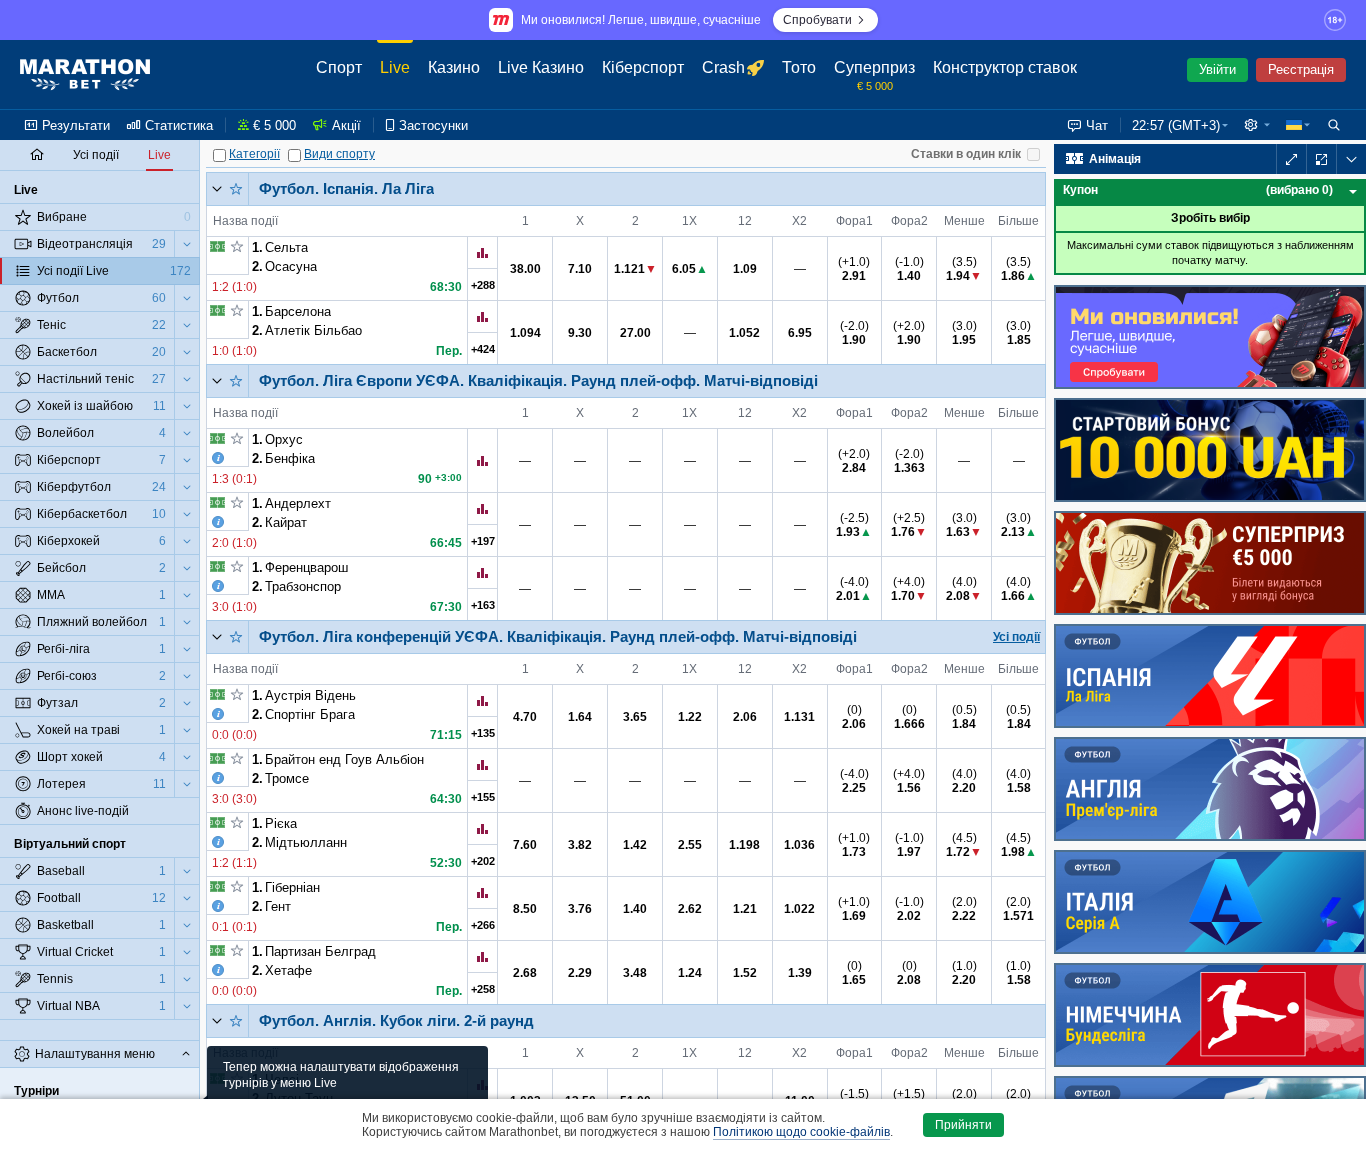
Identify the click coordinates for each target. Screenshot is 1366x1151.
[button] (1257, 125)
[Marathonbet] (85, 75)
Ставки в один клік (966, 154)
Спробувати (817, 20)
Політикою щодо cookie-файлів (801, 1132)
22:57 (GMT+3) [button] (1176, 125)
